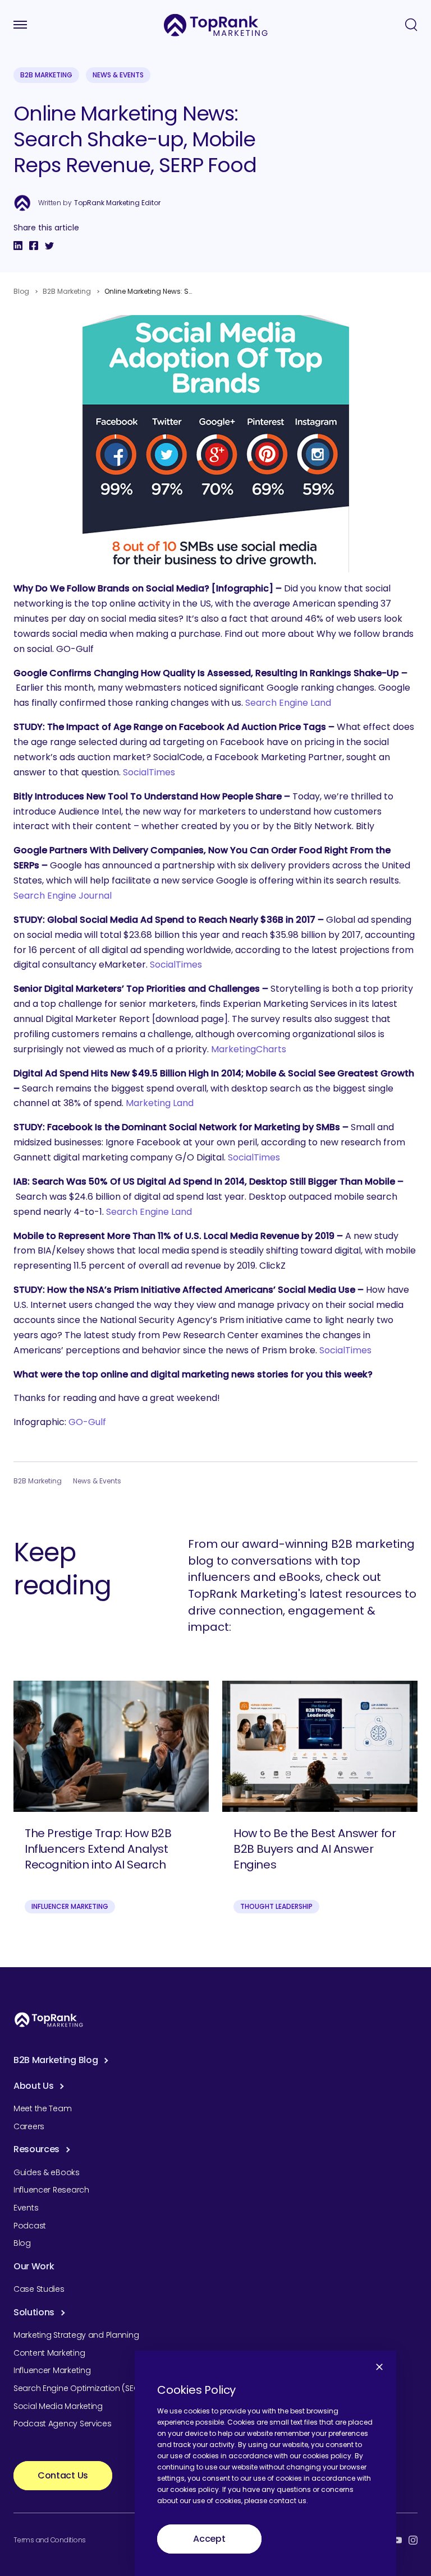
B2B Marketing (46, 75)
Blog (21, 291)
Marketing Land (160, 1103)
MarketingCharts (249, 1049)
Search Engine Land (288, 703)
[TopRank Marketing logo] (49, 2020)
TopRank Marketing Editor (117, 203)
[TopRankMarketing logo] (216, 25)
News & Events (118, 75)
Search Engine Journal (63, 896)
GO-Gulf (87, 1422)
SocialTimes (149, 772)
